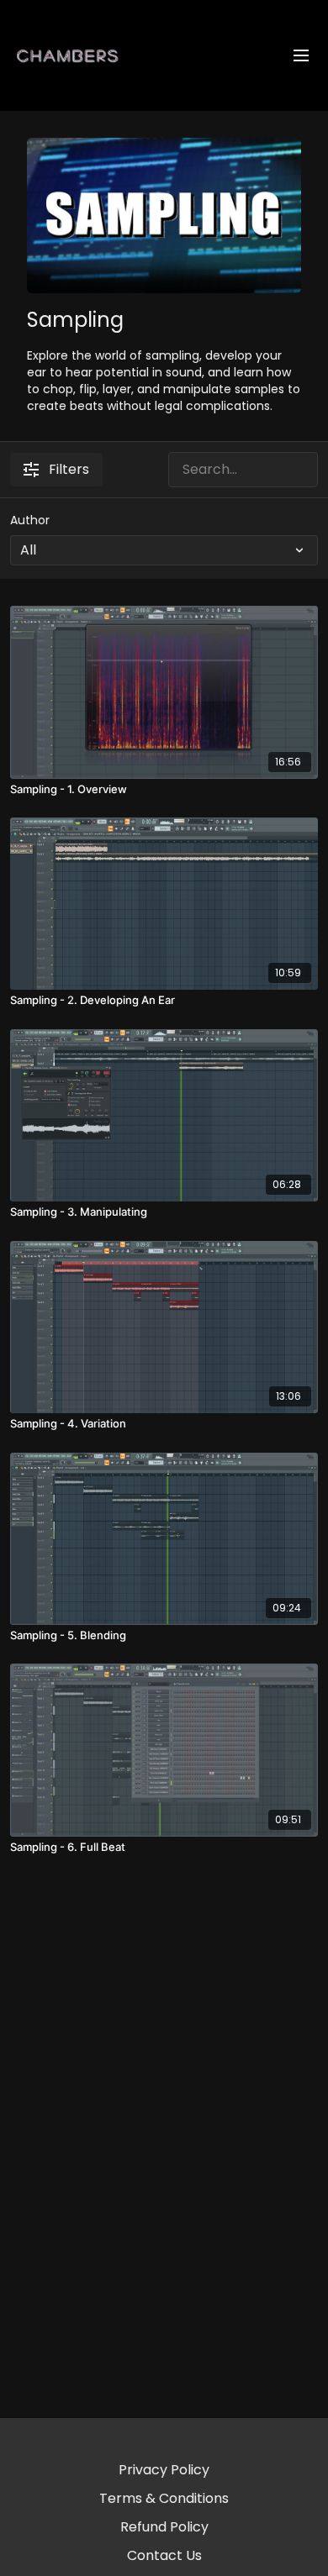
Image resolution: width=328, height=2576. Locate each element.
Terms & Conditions (164, 2498)
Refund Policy (164, 2527)
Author (30, 520)
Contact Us (164, 2555)
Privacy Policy (164, 2470)
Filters (69, 469)
